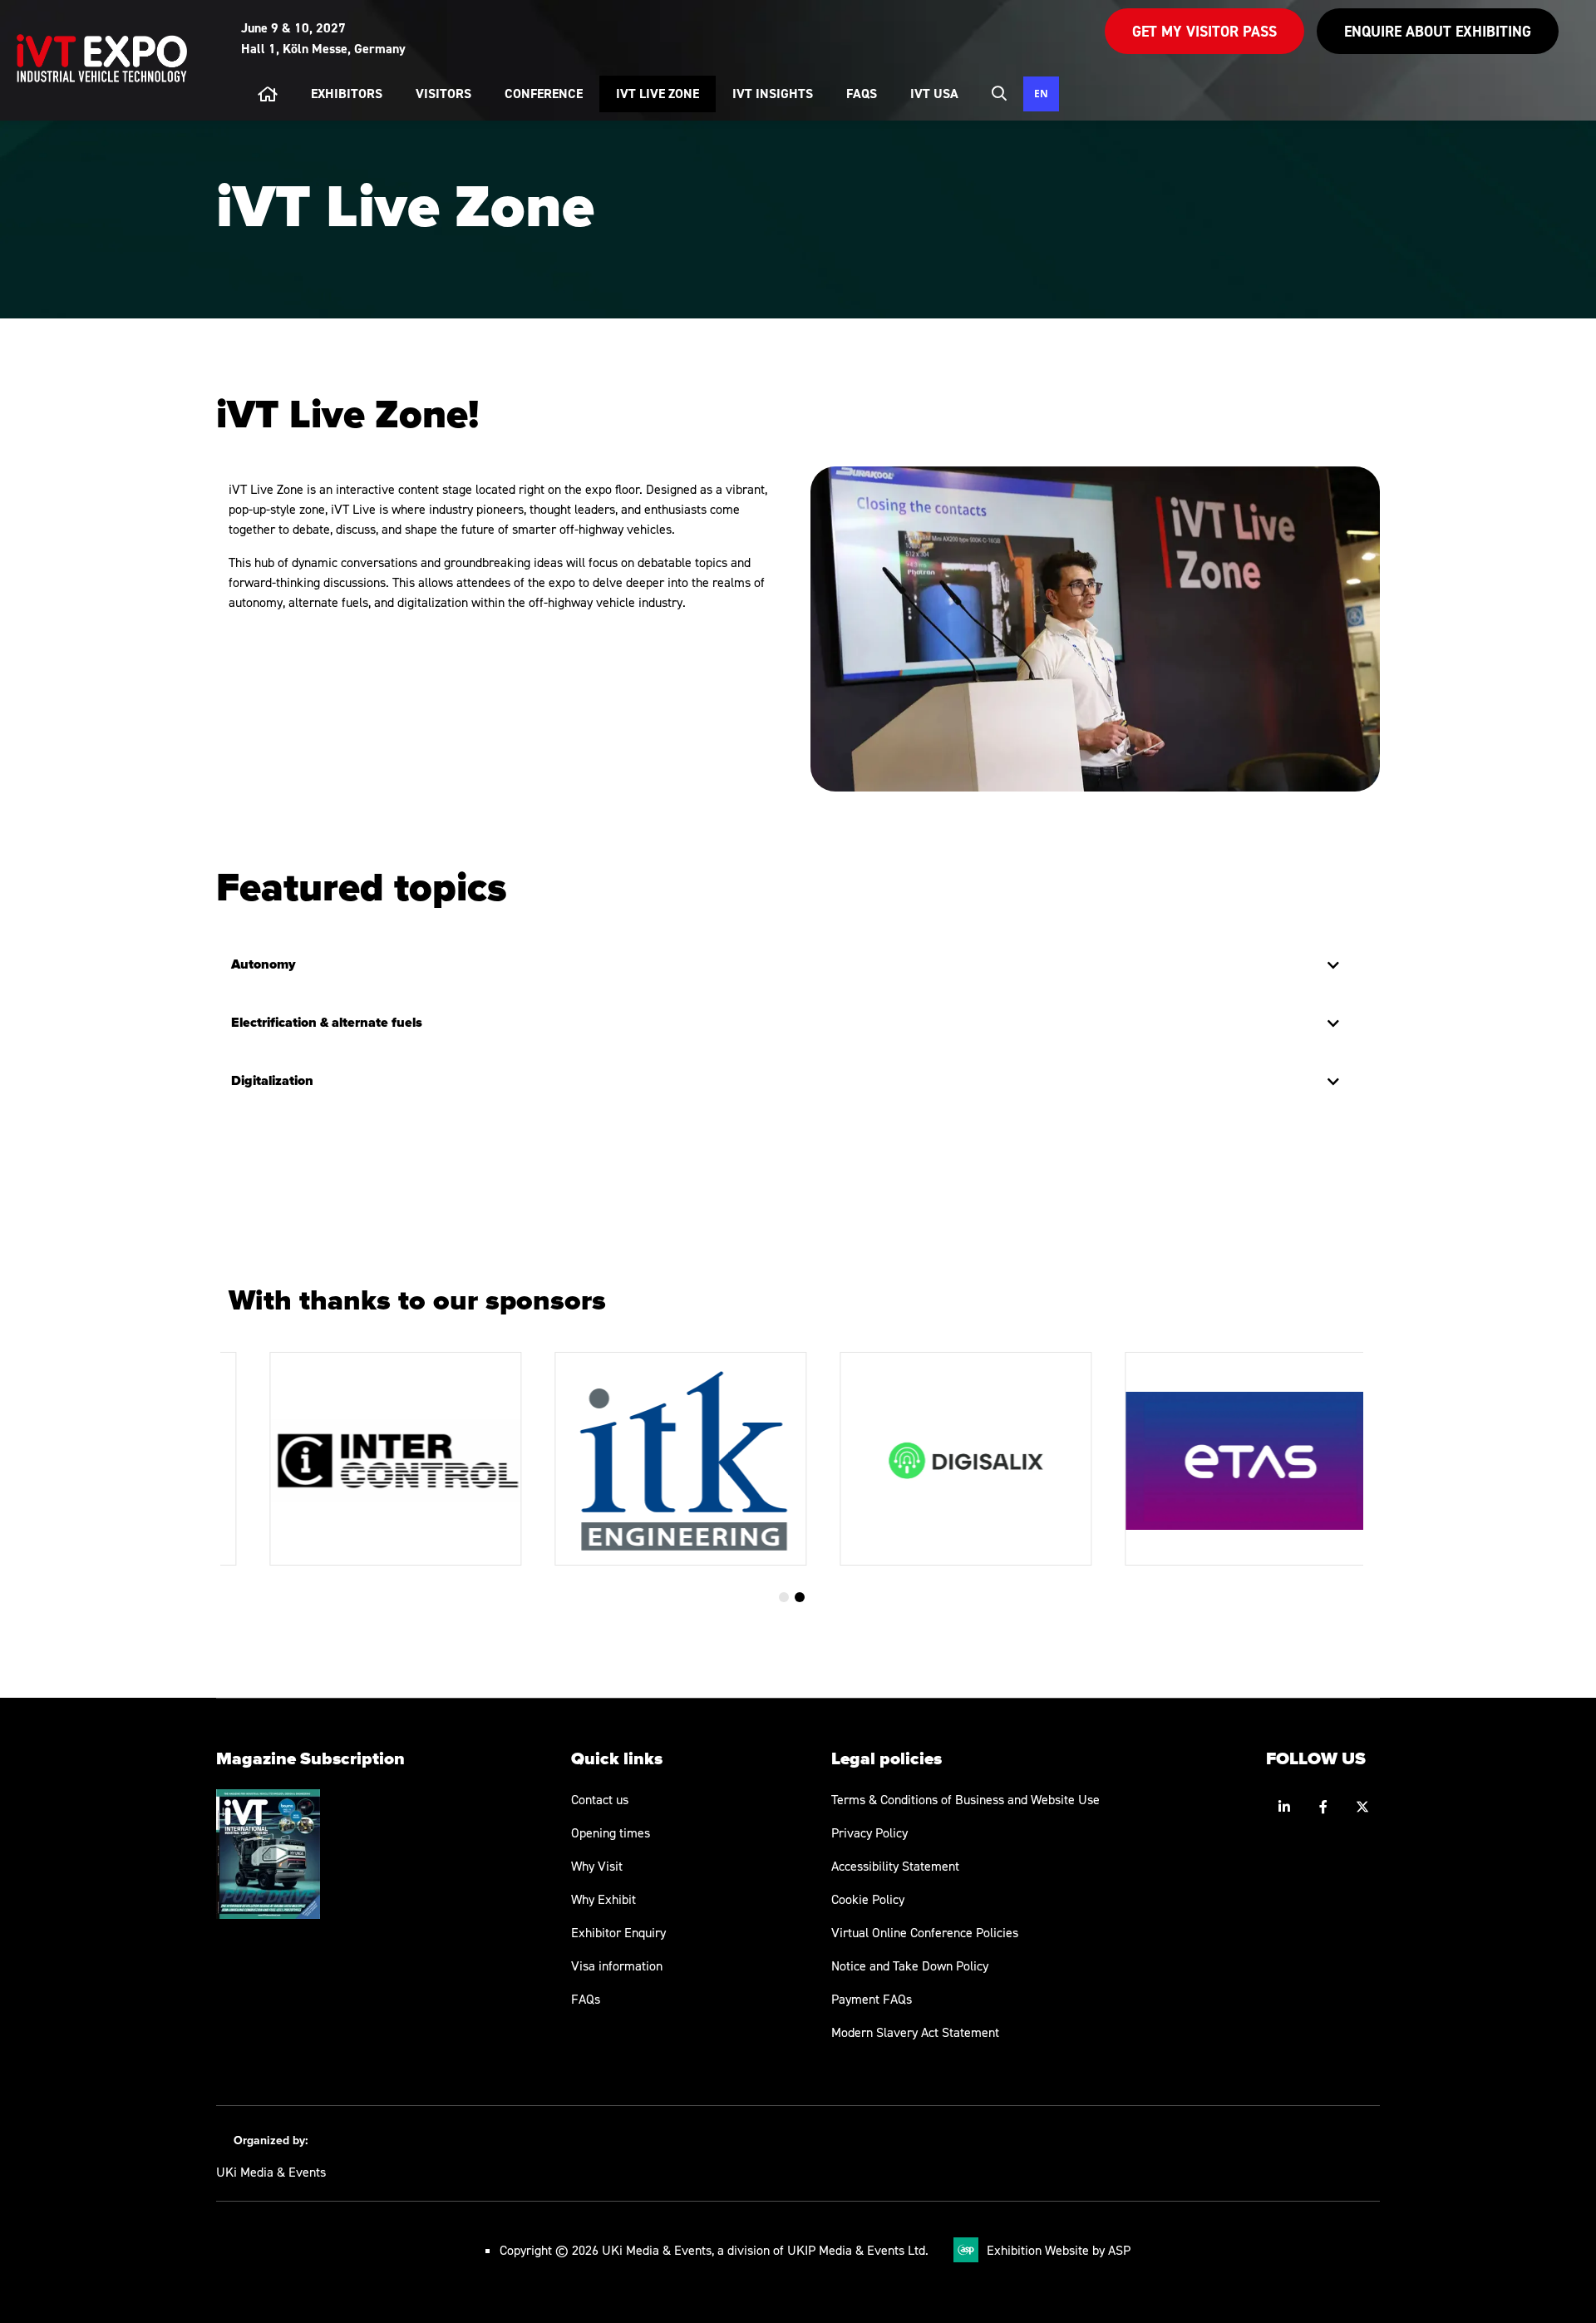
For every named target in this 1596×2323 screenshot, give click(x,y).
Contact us (600, 1799)
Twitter (1362, 1807)
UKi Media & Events (271, 2172)
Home (268, 94)
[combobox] (1041, 94)
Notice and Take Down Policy (910, 1965)
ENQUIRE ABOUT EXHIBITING (1438, 31)
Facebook (1323, 1807)
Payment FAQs (872, 1999)
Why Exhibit (603, 1899)
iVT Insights (773, 94)
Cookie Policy (868, 1899)
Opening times (611, 1832)
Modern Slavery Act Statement (915, 2032)
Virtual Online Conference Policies (925, 1932)
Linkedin (1284, 1807)
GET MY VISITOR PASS (1204, 31)
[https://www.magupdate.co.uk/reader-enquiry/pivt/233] (268, 1914)
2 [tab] (800, 1597)
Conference (544, 94)
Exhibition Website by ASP (1059, 2250)
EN (1041, 93)
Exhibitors (347, 94)
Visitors (443, 94)
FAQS (862, 94)
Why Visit (597, 1866)
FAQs (586, 1999)
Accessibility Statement (895, 1866)
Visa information (617, 1965)
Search (999, 93)
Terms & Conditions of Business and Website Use (965, 1799)
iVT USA (934, 94)
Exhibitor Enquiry (618, 1932)
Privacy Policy (869, 1832)
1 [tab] (784, 1597)
